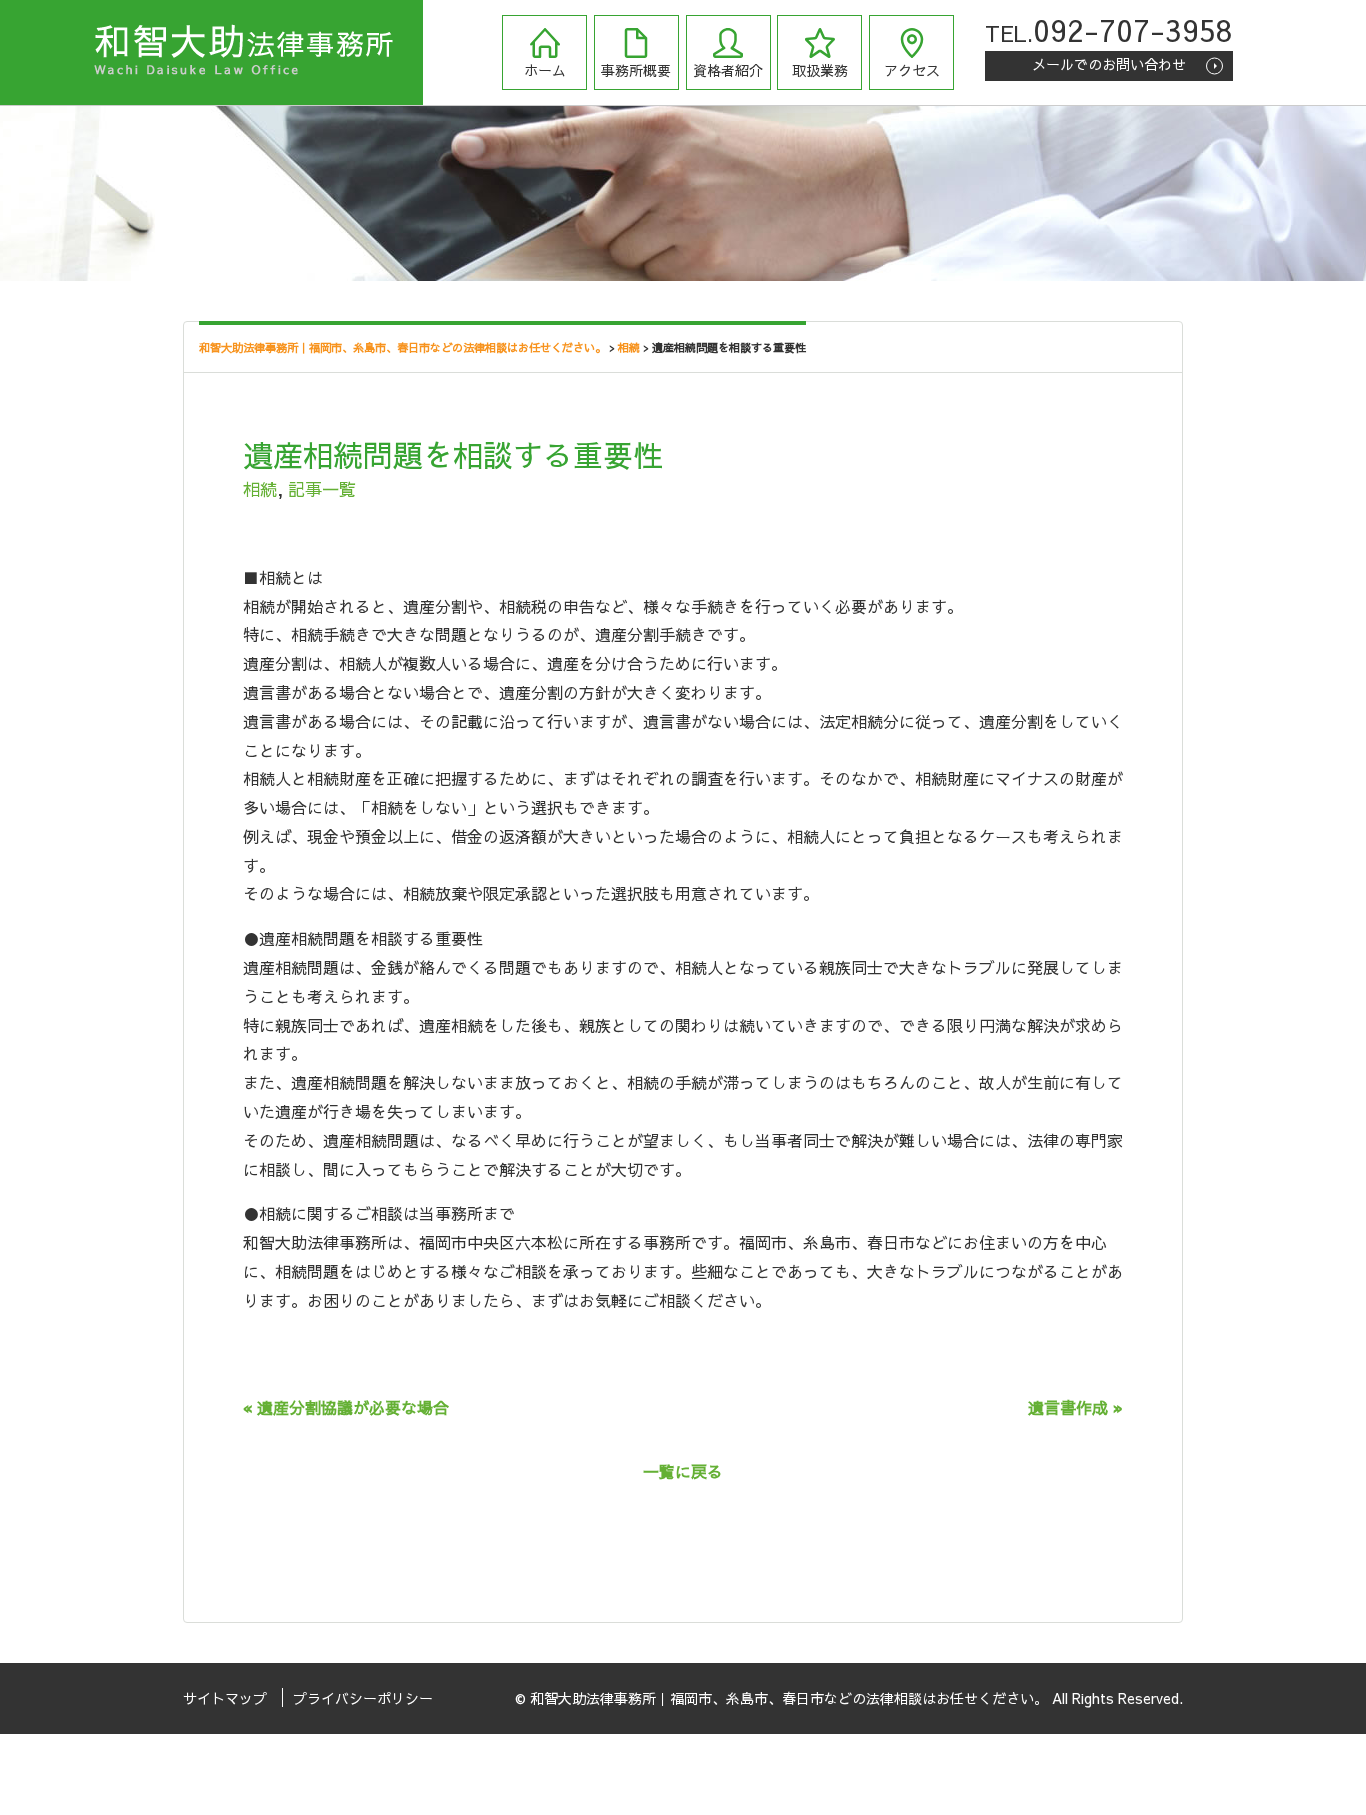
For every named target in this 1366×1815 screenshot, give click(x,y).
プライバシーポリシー (363, 1698)
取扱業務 (820, 70)
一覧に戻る (683, 1471)
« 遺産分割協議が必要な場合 (346, 1407)
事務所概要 (636, 70)
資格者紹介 (728, 70)
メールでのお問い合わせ (1109, 64)
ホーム (545, 70)
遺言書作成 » (1075, 1407)
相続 (260, 489)
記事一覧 (322, 489)
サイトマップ (225, 1698)
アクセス (912, 70)
